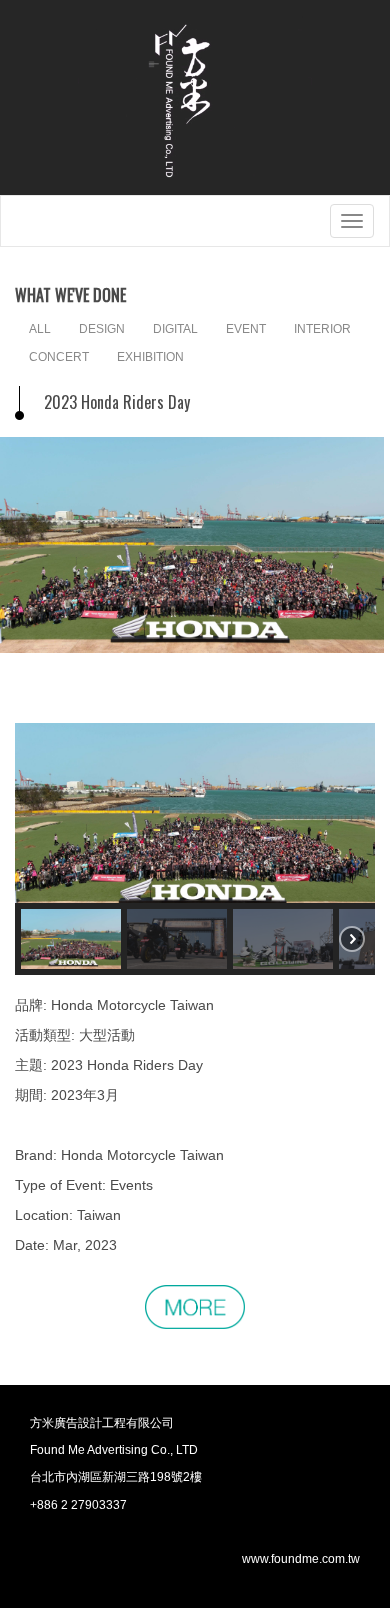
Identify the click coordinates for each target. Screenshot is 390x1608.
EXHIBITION (150, 357)
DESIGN (102, 329)
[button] (71, 939)
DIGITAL (175, 329)
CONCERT (59, 357)
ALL (40, 329)
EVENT (246, 329)
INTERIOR (322, 329)
